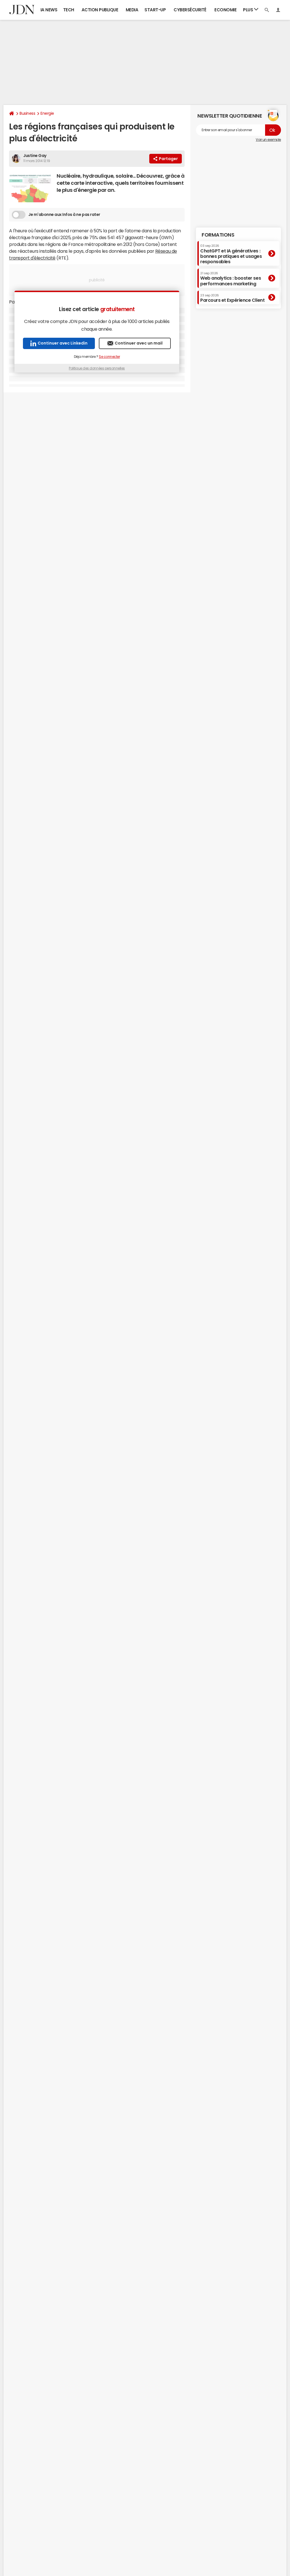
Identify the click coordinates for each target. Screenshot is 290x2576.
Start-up (155, 10)
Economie (225, 10)
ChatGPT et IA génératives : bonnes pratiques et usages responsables (231, 254)
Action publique (100, 10)
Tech (69, 10)
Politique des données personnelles (97, 368)
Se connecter (109, 357)
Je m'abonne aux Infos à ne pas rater (64, 214)
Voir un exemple (268, 140)
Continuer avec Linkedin (63, 343)
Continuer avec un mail (139, 343)
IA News (49, 10)
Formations (218, 235)
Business (27, 113)
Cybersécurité (190, 10)
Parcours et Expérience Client (232, 298)
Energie (47, 113)
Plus (249, 10)
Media (132, 10)
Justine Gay (35, 156)
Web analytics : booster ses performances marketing (231, 279)
